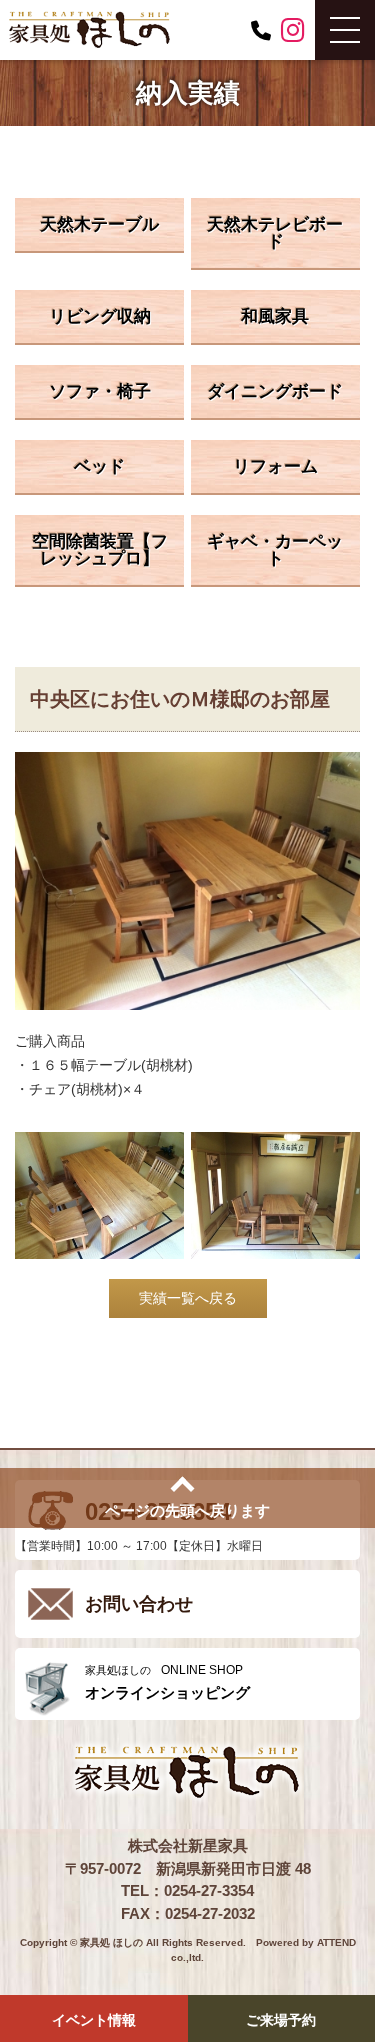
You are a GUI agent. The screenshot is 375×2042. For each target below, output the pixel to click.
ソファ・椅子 (100, 391)
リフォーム (275, 466)
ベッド (99, 466)
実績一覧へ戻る (188, 1298)
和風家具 (275, 316)
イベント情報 (94, 2020)
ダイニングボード (275, 391)
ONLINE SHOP (167, 1682)
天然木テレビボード (275, 233)
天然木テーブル (99, 224)
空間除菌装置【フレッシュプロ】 (100, 550)
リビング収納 (100, 316)
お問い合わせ (139, 1604)
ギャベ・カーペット (275, 550)
